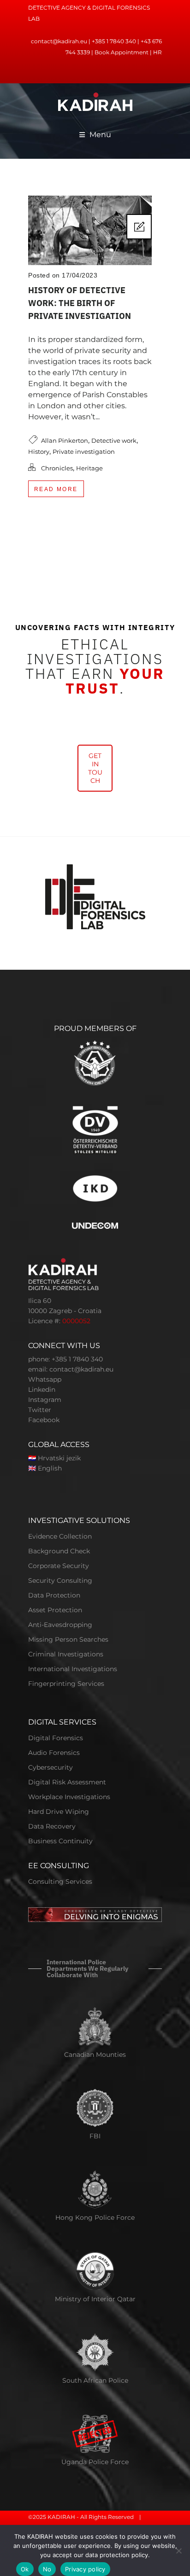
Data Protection (54, 1595)
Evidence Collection (60, 1536)
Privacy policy (85, 2569)
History (39, 452)
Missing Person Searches (68, 1639)
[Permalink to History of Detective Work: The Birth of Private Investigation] (90, 263)
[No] (178, 2551)
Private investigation (84, 452)
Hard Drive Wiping (59, 1812)
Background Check (59, 1551)
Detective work (114, 440)
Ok (25, 2569)
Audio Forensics (54, 1753)
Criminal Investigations (66, 1654)
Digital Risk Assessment (67, 1782)
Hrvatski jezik (59, 1458)
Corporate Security (59, 1566)
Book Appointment (122, 52)
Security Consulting (60, 1580)
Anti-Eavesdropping (60, 1625)
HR (157, 52)
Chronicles (57, 468)
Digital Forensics (56, 1738)
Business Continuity (60, 1841)
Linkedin (42, 1389)
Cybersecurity (50, 1767)
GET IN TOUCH (95, 768)
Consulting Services (60, 1881)
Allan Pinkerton (65, 440)
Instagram (45, 1400)
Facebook (44, 1420)
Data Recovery (52, 1826)
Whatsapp (45, 1379)
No (47, 2569)
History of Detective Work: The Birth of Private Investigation (80, 303)
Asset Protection (55, 1610)
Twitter (40, 1410)
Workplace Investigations (69, 1797)
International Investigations (73, 1669)
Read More (56, 489)
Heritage (89, 468)
